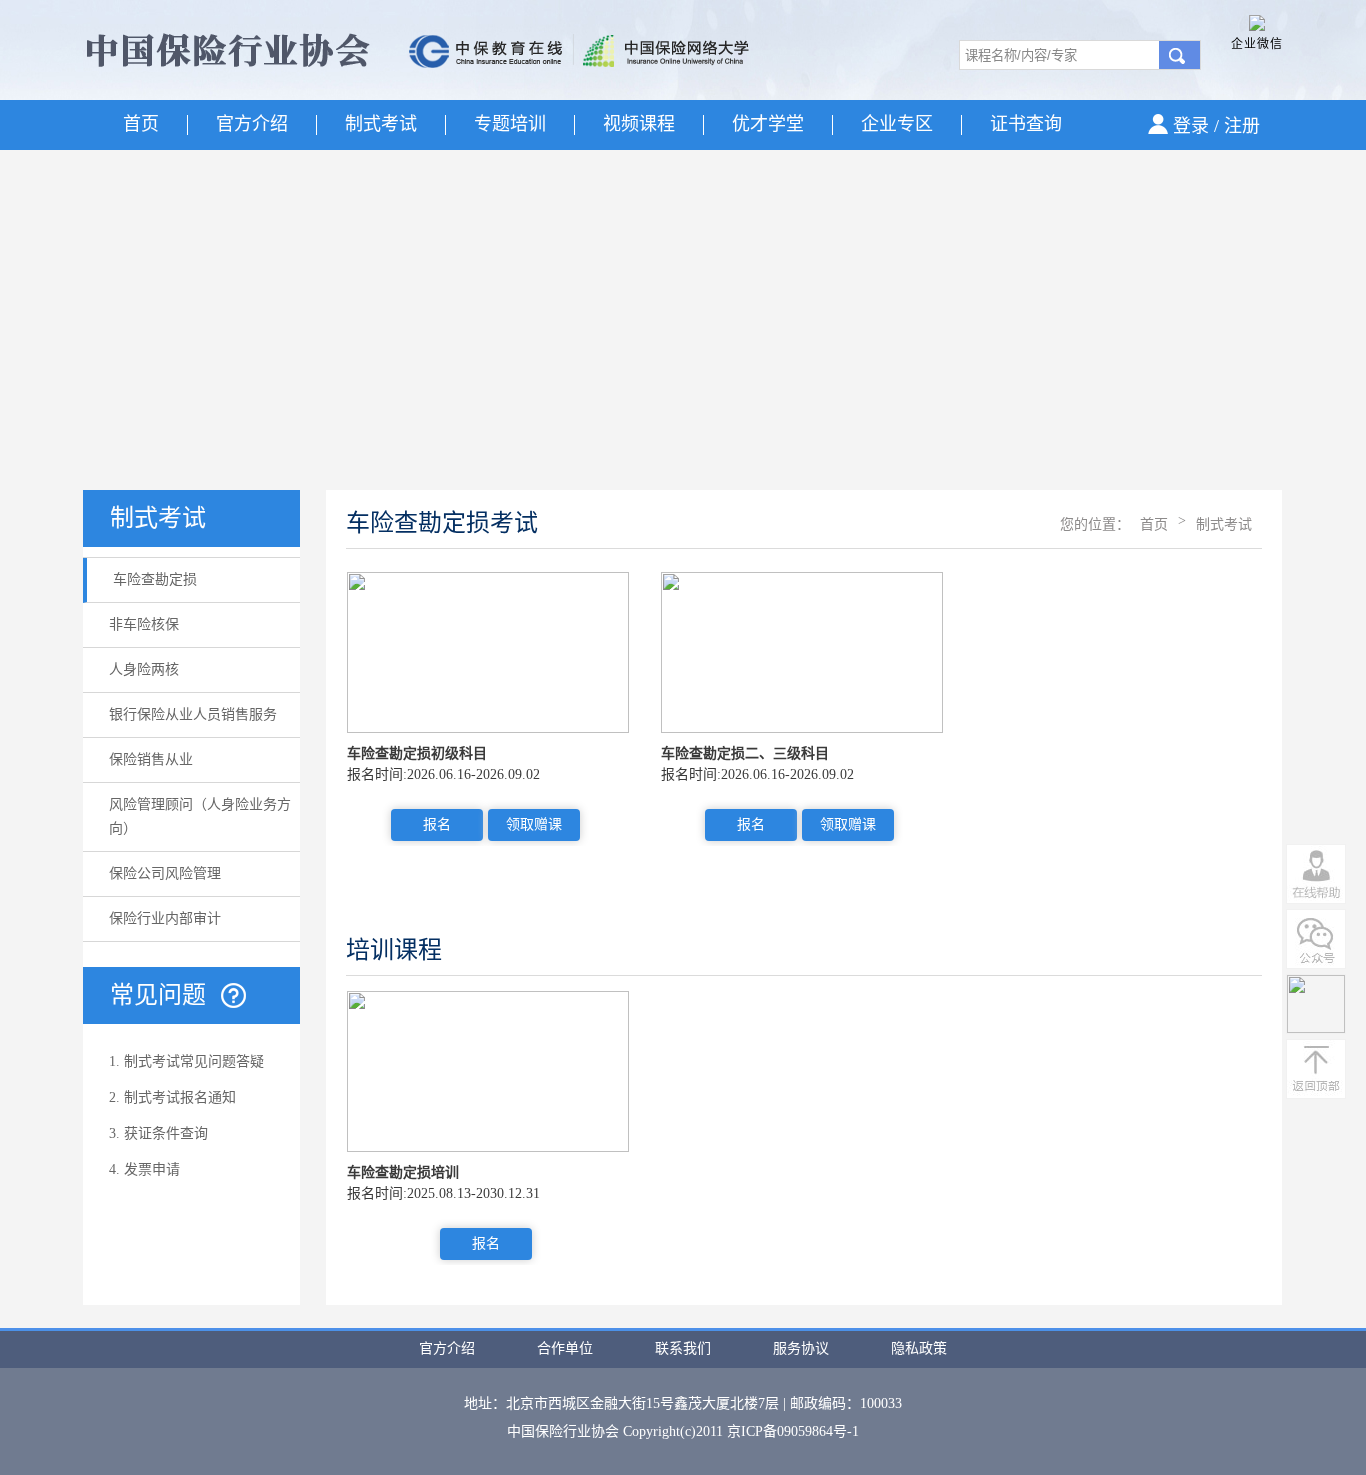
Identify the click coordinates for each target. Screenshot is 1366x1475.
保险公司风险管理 (165, 873)
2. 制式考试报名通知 (172, 1097)
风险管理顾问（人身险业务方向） (200, 816)
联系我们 (683, 1348)
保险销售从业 (151, 759)
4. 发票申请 (144, 1169)
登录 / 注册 (1216, 126)
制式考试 (381, 124)
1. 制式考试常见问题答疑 (186, 1061)
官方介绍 (252, 124)
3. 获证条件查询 (158, 1133)
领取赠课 (534, 824)
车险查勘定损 (155, 579)
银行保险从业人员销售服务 (193, 714)
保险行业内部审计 (165, 918)
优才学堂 (768, 124)
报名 (437, 824)
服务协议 (801, 1348)
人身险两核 (144, 669)
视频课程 (639, 124)
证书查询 (1026, 124)
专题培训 (510, 124)
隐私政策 (919, 1348)
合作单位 (565, 1348)
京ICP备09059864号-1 (793, 1431)
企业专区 (897, 124)
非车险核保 (144, 624)
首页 (141, 124)
